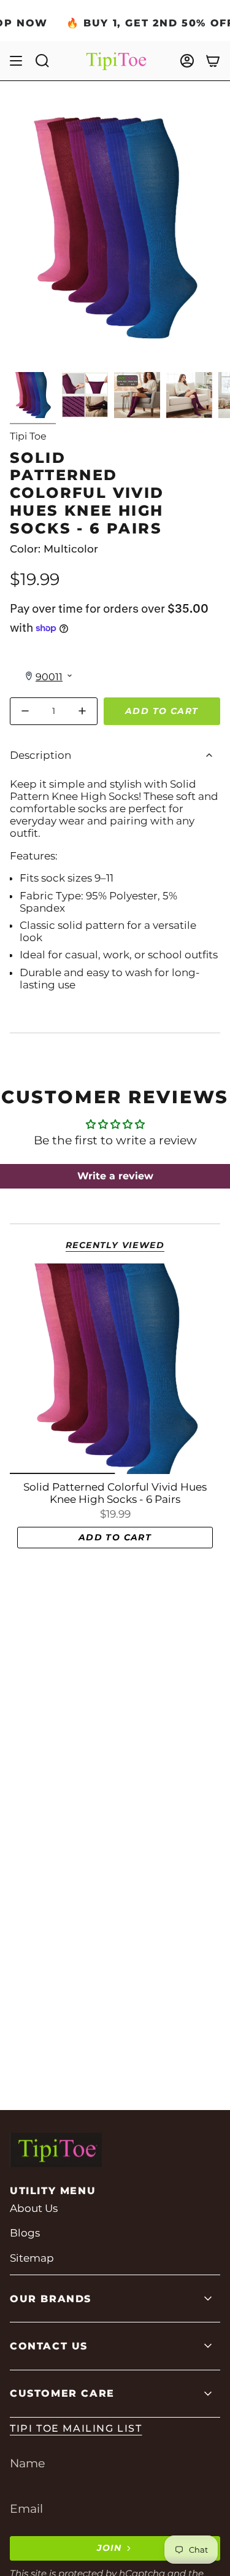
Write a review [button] (115, 1176)
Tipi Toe (28, 436)
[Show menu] (16, 61)
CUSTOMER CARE (62, 2393)
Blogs (25, 2233)
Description (40, 755)
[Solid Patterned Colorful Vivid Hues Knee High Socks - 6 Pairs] (115, 1369)
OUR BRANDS (51, 2299)
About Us (34, 2208)
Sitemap (32, 2258)
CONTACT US (49, 2346)
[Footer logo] (56, 2150)
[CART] (213, 61)
